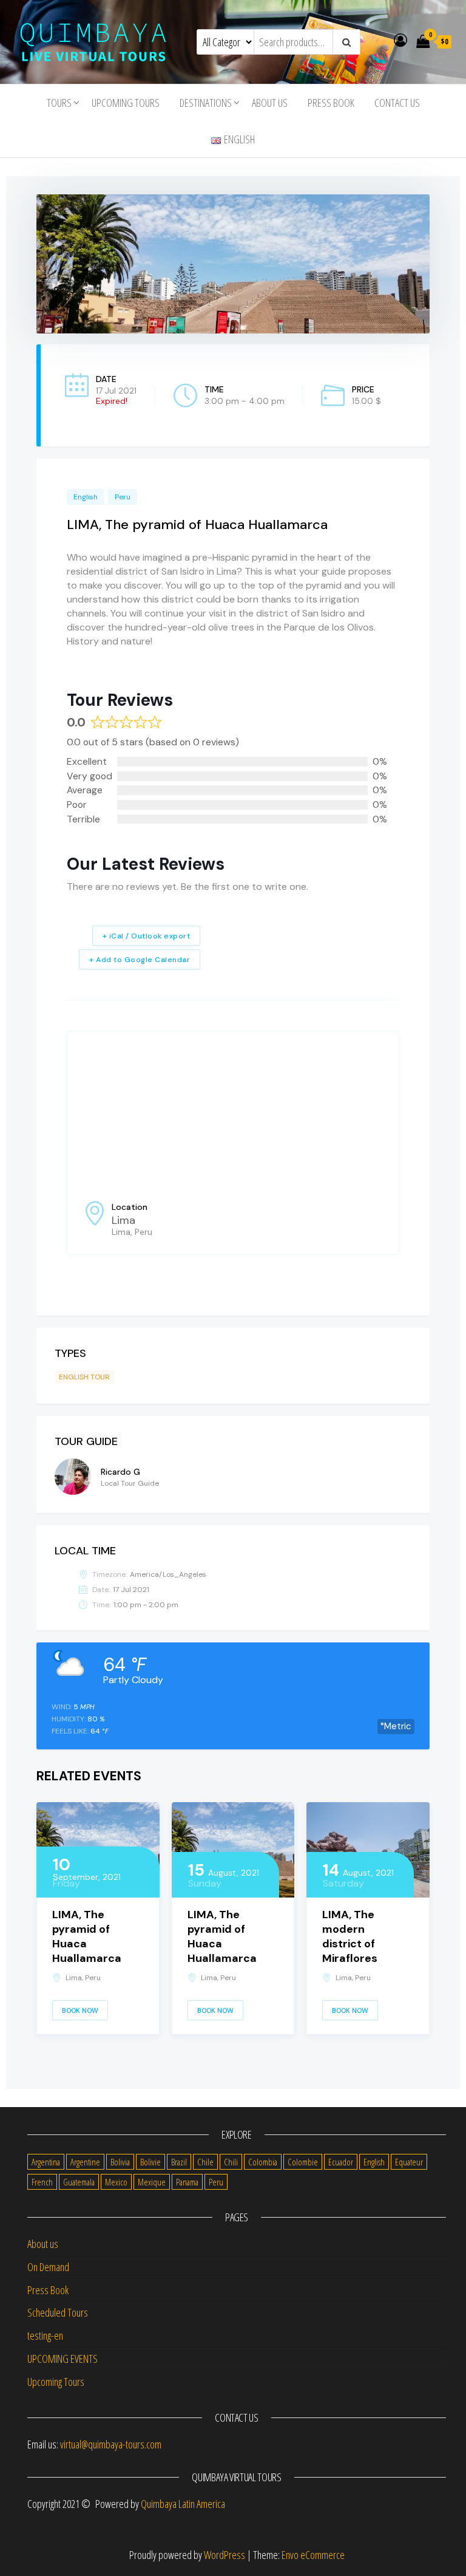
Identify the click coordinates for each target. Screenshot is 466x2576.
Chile (205, 2162)
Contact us (397, 103)
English (86, 497)
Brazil (179, 2162)
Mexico (116, 2182)
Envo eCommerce (313, 2555)
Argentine (85, 2162)
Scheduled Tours (58, 2312)
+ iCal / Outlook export (147, 936)
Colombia (263, 2162)
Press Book (331, 103)
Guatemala (79, 2182)
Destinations (206, 103)
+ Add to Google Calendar (140, 960)
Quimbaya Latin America (183, 2504)
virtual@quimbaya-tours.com (111, 2444)
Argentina (46, 2162)
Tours (59, 103)
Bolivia (120, 2162)
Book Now (80, 2011)
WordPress (225, 2555)
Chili (231, 2162)
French (42, 2182)
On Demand (48, 2267)
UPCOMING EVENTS (62, 2359)
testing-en (45, 2335)
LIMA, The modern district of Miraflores (350, 1936)
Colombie (303, 2162)
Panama (187, 2182)
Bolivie (150, 2162)
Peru (123, 497)
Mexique (152, 2182)
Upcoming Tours (126, 103)
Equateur (409, 2162)
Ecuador (341, 2162)
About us (270, 103)
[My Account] (400, 39)
